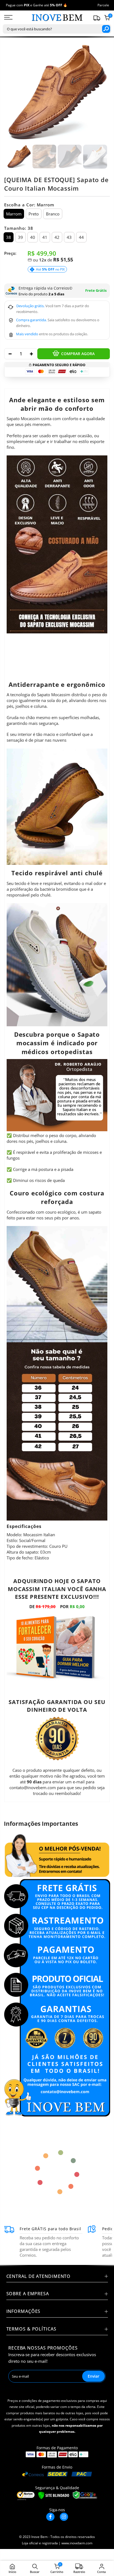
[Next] (100, 92)
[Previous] (14, 92)
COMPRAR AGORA (78, 354)
